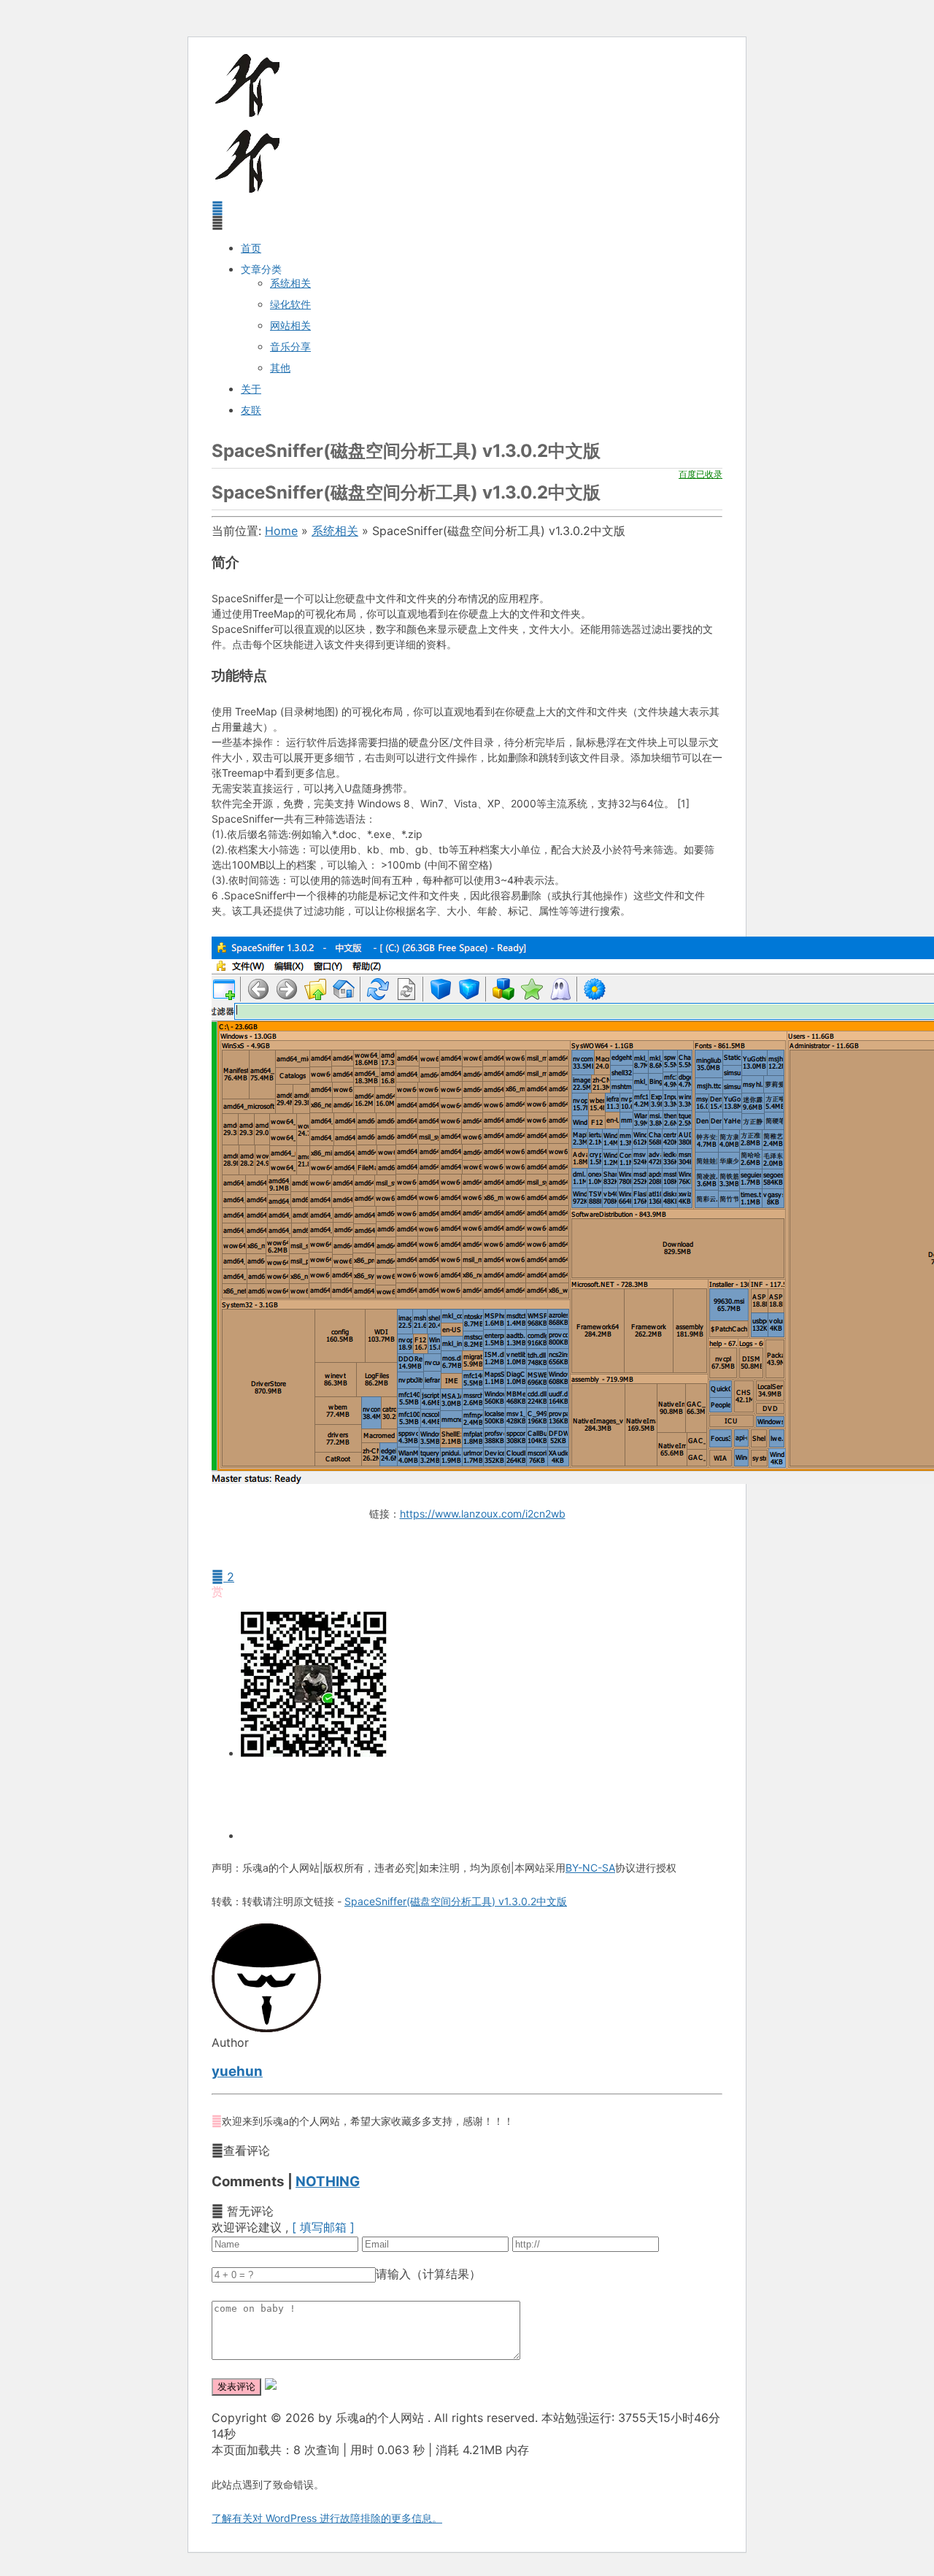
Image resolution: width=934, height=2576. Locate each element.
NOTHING (328, 2181)
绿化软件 (290, 304)
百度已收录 (700, 474)
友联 (251, 410)
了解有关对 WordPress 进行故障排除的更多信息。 (327, 2518)
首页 (251, 248)
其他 (280, 368)
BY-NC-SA (590, 1868)
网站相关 (290, 325)
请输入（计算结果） (428, 2274)
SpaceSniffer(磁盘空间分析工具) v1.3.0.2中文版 (456, 1901)
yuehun (237, 2071)
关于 (251, 389)
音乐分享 (290, 346)
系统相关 (290, 283)
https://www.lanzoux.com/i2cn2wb (483, 1514)
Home (281, 531)
